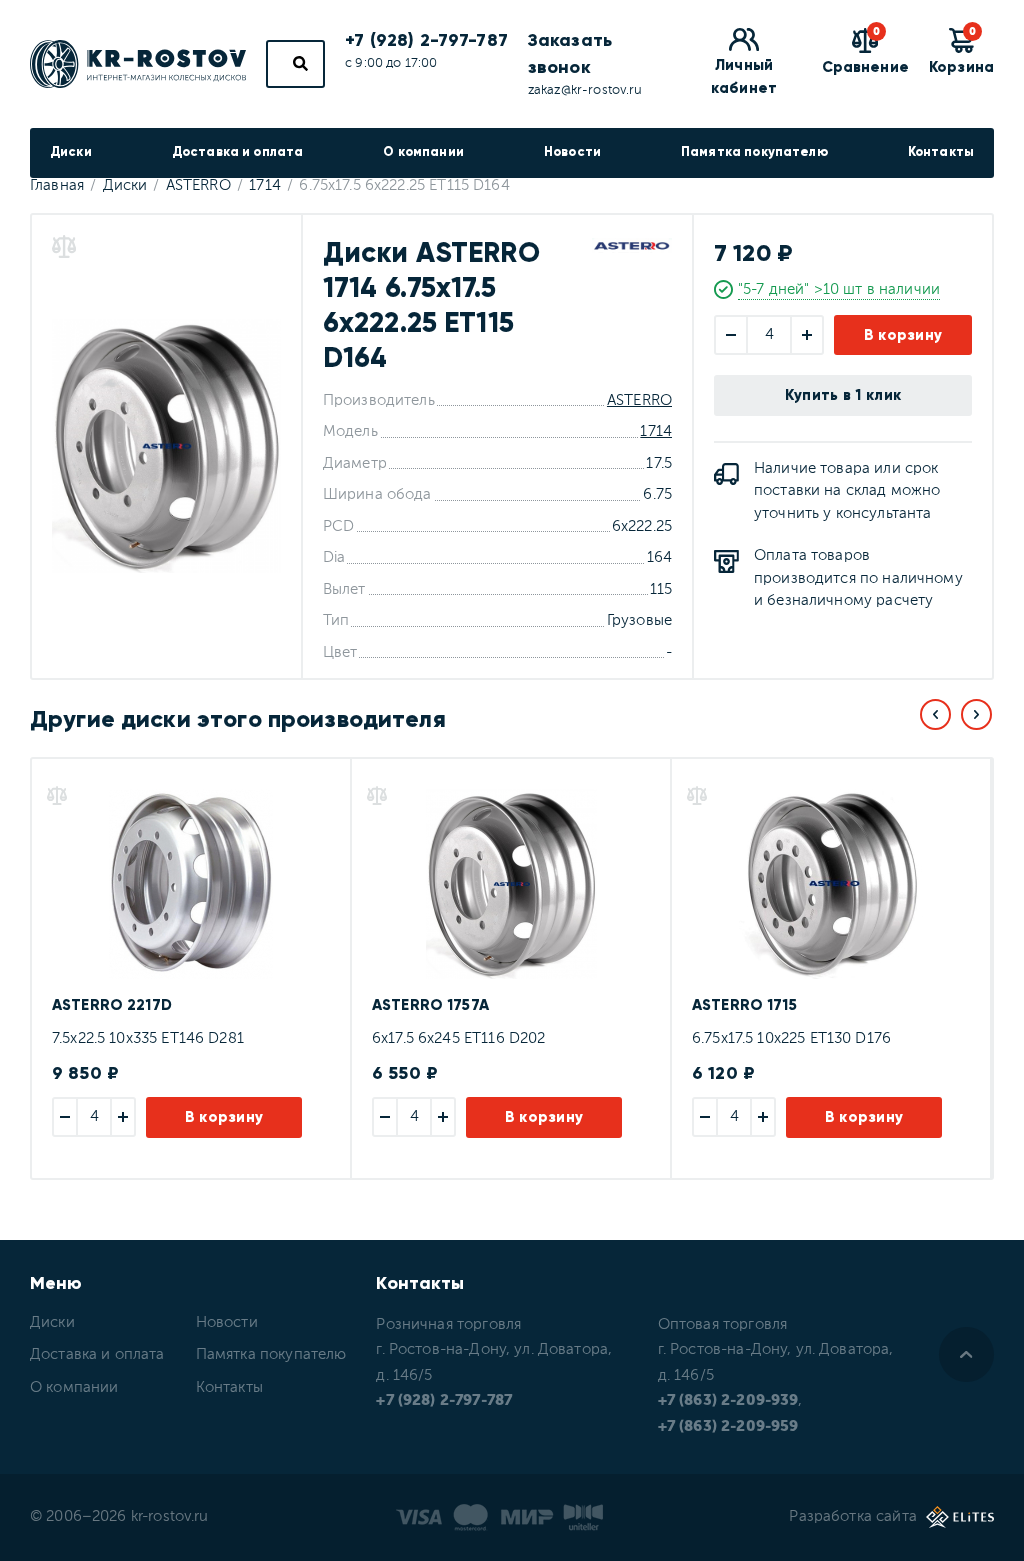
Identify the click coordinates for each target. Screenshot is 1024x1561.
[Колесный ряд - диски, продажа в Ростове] (138, 64)
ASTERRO (639, 400)
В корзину (903, 335)
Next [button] (976, 714)
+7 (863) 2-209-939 (728, 1400)
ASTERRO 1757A (430, 1005)
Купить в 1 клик (843, 395)
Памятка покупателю (754, 152)
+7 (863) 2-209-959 (728, 1426)
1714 (656, 431)
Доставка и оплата (238, 152)
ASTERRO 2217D (112, 1005)
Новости (572, 152)
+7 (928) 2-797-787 (426, 40)
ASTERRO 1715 (744, 1005)
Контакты (941, 152)
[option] (190, 968)
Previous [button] (935, 714)
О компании (423, 152)
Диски (71, 152)
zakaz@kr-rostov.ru (585, 90)
